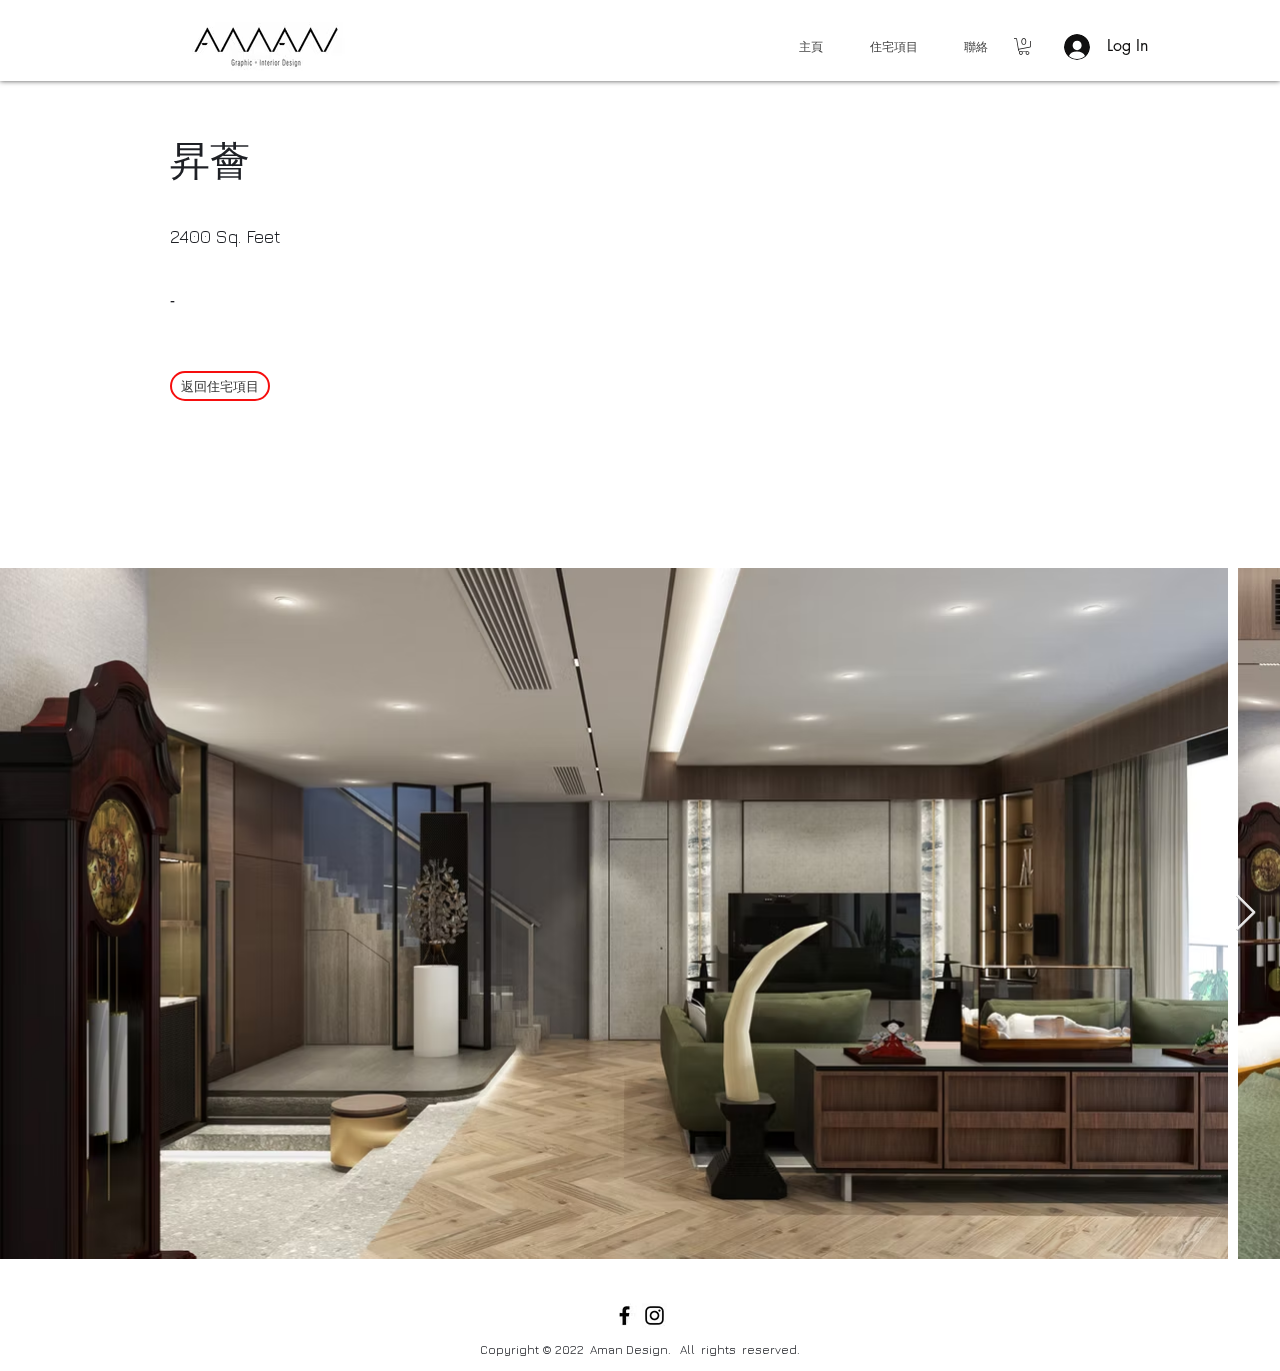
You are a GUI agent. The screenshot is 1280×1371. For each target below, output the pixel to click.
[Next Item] (1245, 913)
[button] (1024, 46)
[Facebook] (624, 1315)
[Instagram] (654, 1315)
